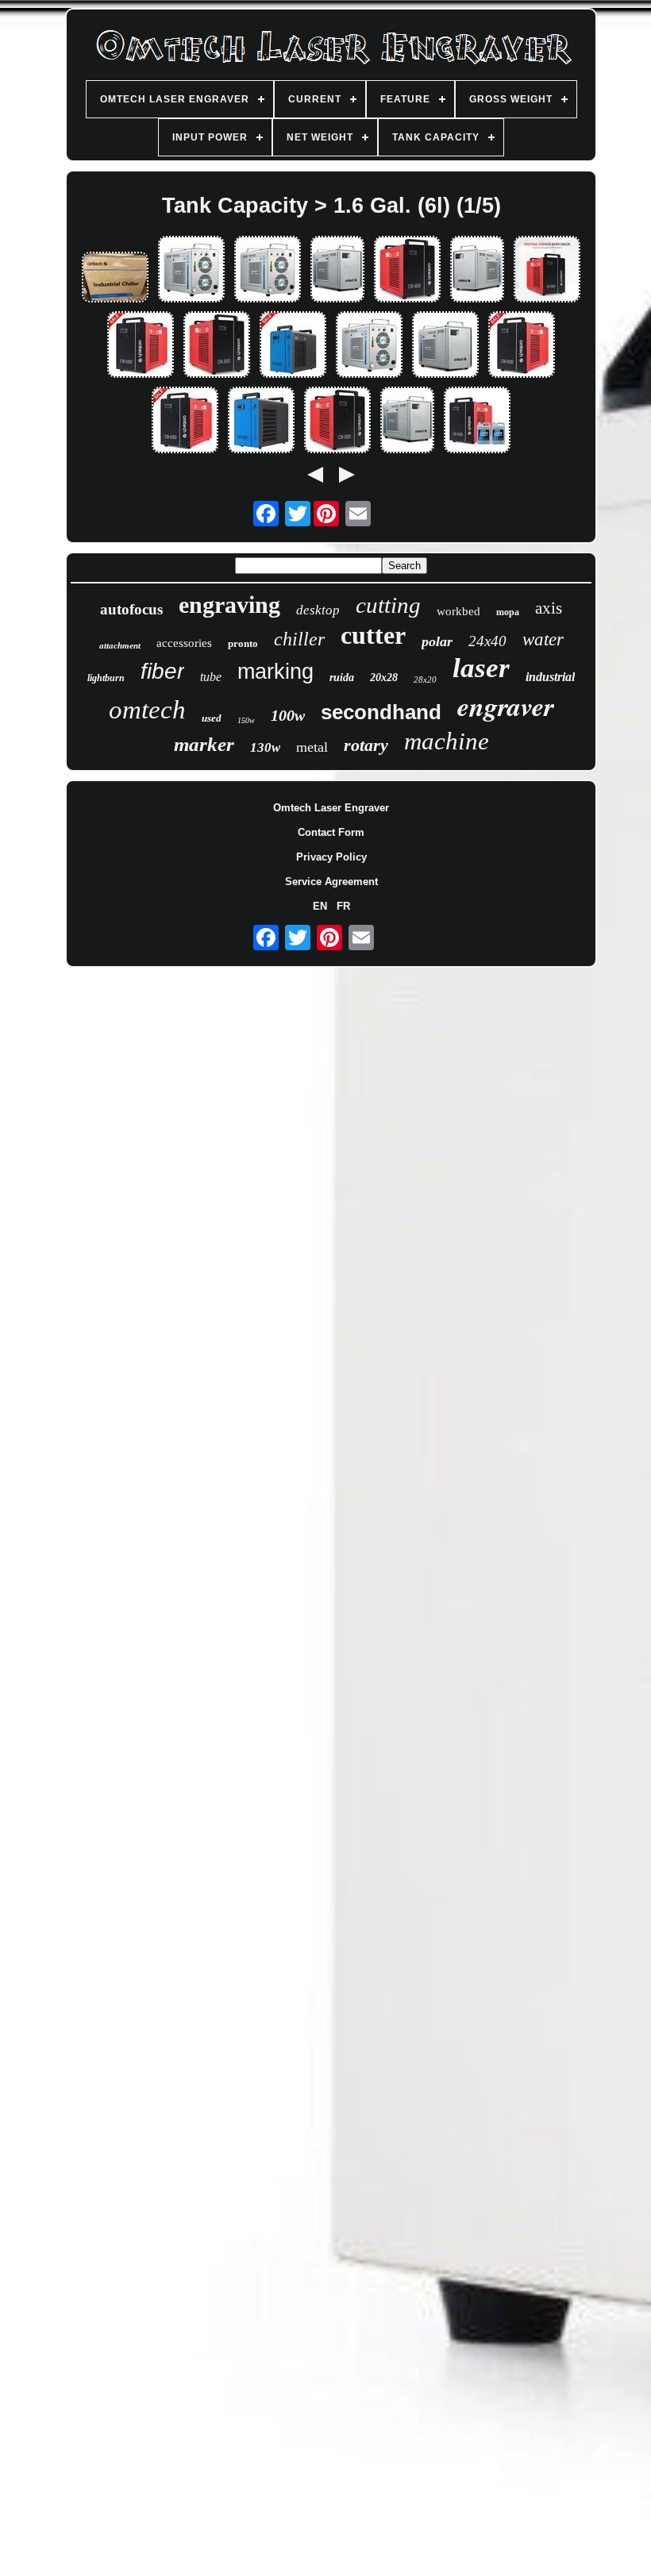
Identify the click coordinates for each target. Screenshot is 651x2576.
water (543, 639)
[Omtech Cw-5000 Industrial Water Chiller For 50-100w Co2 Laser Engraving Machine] (337, 421)
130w (265, 747)
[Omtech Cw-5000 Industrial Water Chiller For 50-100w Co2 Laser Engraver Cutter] (407, 270)
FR (343, 906)
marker (204, 744)
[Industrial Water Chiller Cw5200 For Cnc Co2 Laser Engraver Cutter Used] (191, 270)
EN (320, 906)
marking (275, 672)
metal (312, 747)
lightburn (106, 678)
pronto (243, 643)
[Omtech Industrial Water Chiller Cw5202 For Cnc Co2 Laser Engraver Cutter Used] (293, 346)
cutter (373, 635)
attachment (120, 645)
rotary (366, 745)
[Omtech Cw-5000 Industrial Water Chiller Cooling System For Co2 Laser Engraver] (141, 346)
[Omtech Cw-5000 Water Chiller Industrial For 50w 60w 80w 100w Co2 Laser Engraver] (217, 346)
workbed (458, 611)
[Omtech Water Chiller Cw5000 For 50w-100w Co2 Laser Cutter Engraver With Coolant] (477, 421)
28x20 (425, 680)
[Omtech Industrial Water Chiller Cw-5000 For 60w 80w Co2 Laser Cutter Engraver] (522, 346)
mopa (508, 612)
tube (211, 677)
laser (481, 668)
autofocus (131, 609)
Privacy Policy (331, 857)
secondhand (381, 712)
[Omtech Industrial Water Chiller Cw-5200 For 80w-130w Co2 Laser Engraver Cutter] (477, 270)
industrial (550, 677)
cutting (388, 605)
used (212, 718)
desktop (318, 610)
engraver (506, 706)
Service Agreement (331, 882)
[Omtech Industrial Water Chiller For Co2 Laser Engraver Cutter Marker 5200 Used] (261, 421)
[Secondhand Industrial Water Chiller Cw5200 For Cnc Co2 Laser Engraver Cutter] (268, 270)
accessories (184, 643)
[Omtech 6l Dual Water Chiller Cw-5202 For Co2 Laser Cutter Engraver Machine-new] (115, 278)
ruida (342, 678)
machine (447, 741)
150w (246, 720)
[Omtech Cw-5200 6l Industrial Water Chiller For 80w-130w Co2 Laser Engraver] (337, 270)
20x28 (384, 678)
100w (288, 715)
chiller (299, 639)
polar (437, 641)
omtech (147, 710)
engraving (229, 605)
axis (549, 608)
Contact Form (331, 832)
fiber (162, 671)
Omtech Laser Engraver (331, 808)
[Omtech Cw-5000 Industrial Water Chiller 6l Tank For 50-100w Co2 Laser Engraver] (547, 270)
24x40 (487, 641)
